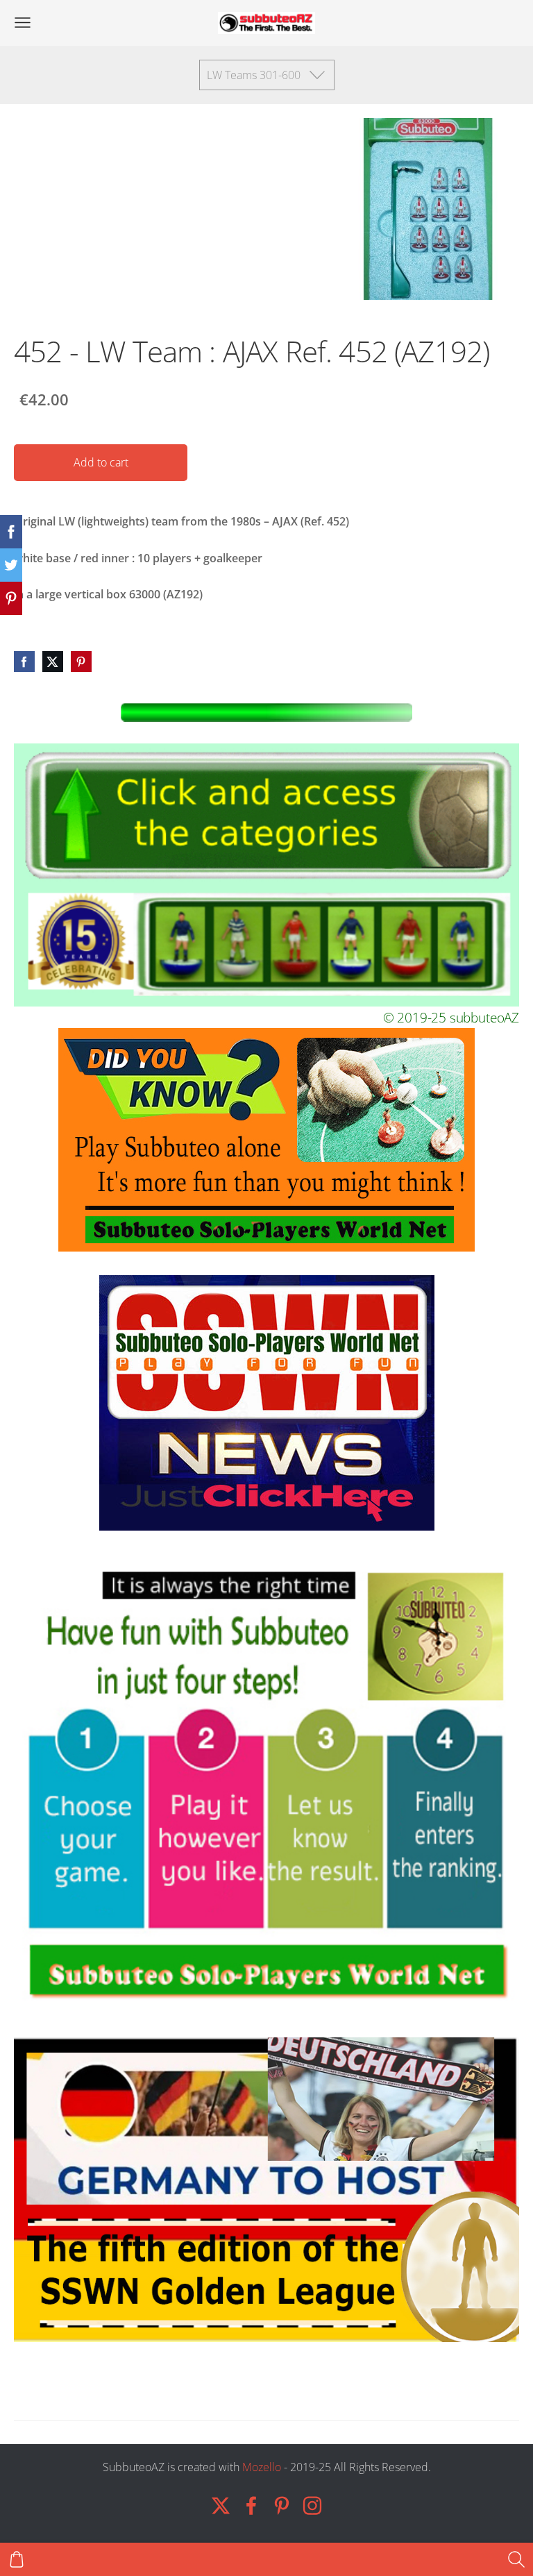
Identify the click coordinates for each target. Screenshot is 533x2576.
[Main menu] (23, 23)
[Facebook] (251, 2506)
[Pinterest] (282, 2506)
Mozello (262, 2467)
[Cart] (17, 2559)
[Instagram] (312, 2506)
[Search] (516, 2559)
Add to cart (101, 462)
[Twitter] (221, 2506)
